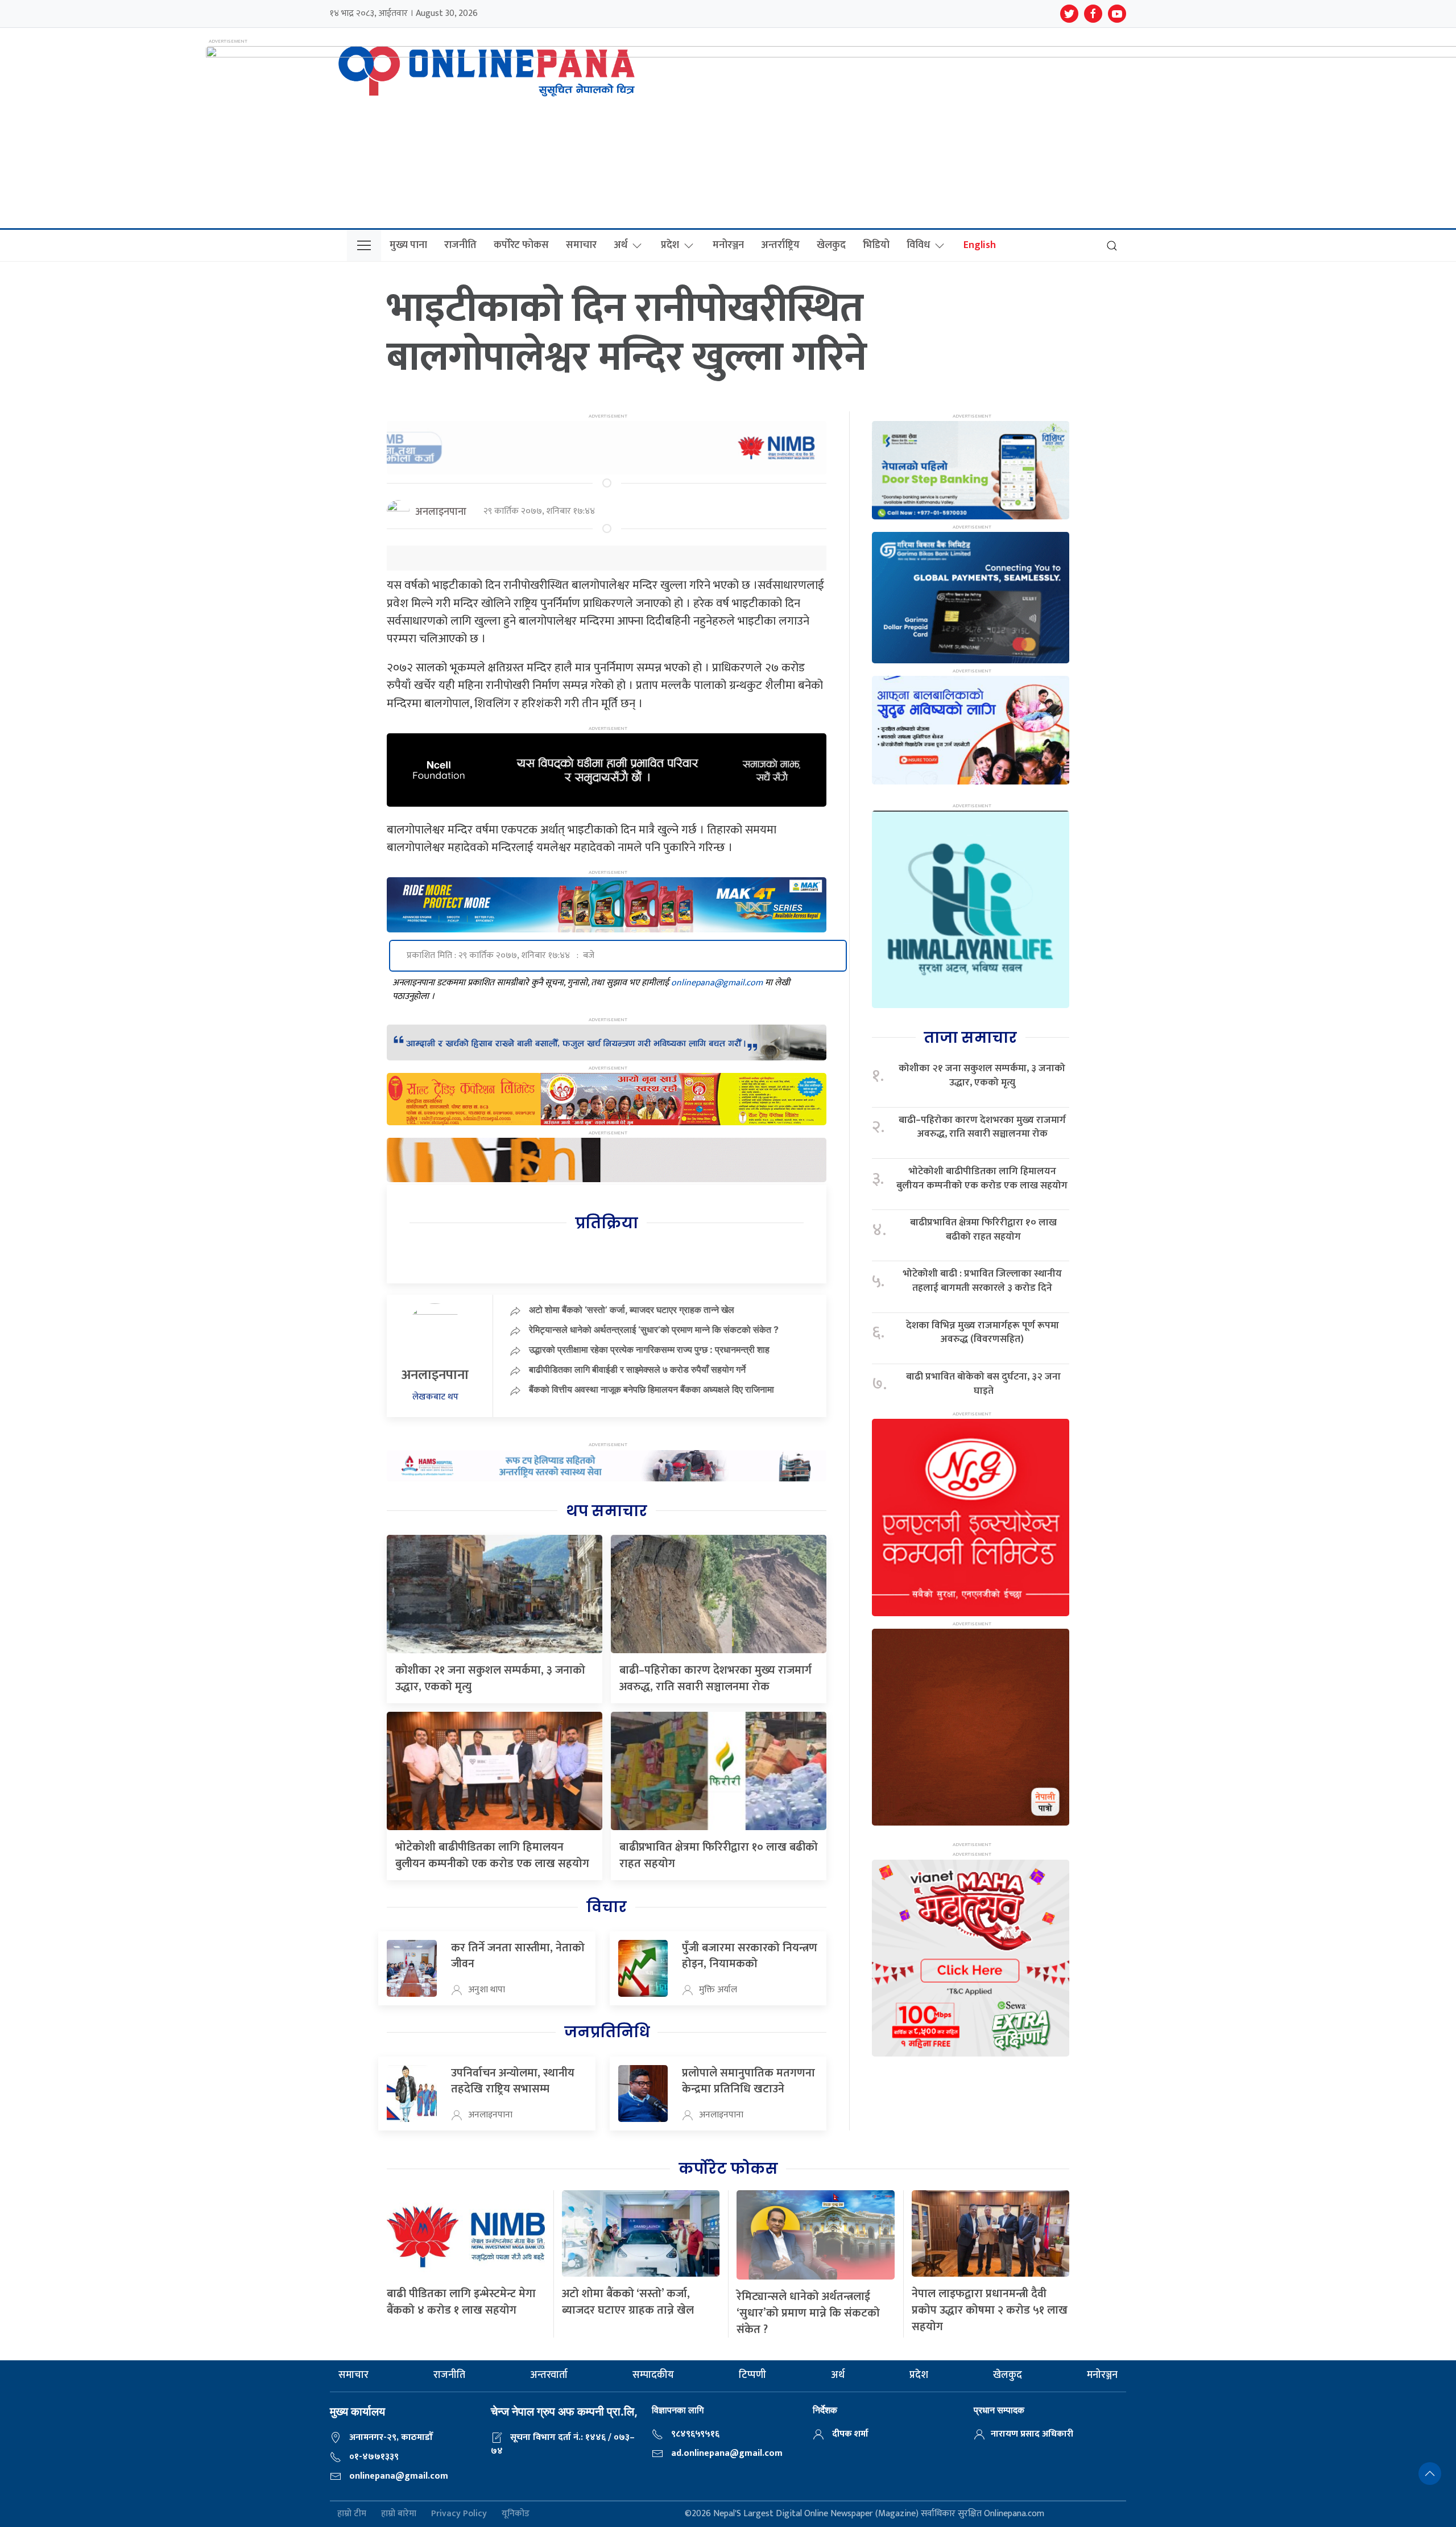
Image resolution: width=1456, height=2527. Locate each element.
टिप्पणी (752, 2375)
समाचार (581, 245)
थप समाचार (607, 1511)
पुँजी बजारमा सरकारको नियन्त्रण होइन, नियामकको (750, 1956)
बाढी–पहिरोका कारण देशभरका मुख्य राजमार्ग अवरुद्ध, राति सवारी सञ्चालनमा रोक (715, 1679)
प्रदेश (670, 245)
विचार (607, 1907)
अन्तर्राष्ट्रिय (780, 245)
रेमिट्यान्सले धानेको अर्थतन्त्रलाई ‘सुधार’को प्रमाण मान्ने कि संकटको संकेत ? (654, 1329)
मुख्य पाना (408, 245)
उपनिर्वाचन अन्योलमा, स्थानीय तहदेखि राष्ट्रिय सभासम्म (513, 2081)
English (980, 245)
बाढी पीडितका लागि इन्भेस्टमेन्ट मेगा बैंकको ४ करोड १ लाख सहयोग (461, 2302)
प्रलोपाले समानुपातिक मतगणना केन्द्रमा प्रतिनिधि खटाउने (748, 2081)
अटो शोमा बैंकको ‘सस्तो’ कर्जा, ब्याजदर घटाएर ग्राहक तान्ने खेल (632, 1310)
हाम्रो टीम (352, 2514)
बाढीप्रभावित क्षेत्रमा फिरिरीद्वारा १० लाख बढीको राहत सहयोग (719, 1855)
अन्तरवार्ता (549, 2375)
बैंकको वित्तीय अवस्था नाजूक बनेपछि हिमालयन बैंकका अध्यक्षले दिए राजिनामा (652, 1389)
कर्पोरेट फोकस (521, 245)
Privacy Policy (459, 2514)
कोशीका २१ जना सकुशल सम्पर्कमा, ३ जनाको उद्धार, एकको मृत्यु (490, 1679)
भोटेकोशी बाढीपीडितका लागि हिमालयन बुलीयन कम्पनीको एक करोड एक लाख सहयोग (492, 1855)
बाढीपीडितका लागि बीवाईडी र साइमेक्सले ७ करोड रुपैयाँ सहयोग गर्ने (637, 1369)
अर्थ (621, 245)
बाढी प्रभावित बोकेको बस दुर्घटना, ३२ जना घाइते (983, 1384)
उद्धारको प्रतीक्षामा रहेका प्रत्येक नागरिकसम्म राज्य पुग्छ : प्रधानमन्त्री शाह (649, 1349)
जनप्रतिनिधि (607, 2032)
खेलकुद (831, 245)
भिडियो (876, 245)
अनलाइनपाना (441, 512)
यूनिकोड (516, 2514)
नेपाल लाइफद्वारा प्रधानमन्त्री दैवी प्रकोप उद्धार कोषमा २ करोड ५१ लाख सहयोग (990, 2310)
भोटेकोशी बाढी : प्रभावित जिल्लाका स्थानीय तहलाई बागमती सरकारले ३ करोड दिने (982, 1281)
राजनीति (460, 245)
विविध (918, 245)
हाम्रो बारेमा (399, 2514)
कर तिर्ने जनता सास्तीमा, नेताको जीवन (518, 1956)
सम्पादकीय (653, 2375)
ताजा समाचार (970, 1038)
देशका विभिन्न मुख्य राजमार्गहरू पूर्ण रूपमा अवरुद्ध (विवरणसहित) (983, 1333)
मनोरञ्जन (728, 245)
